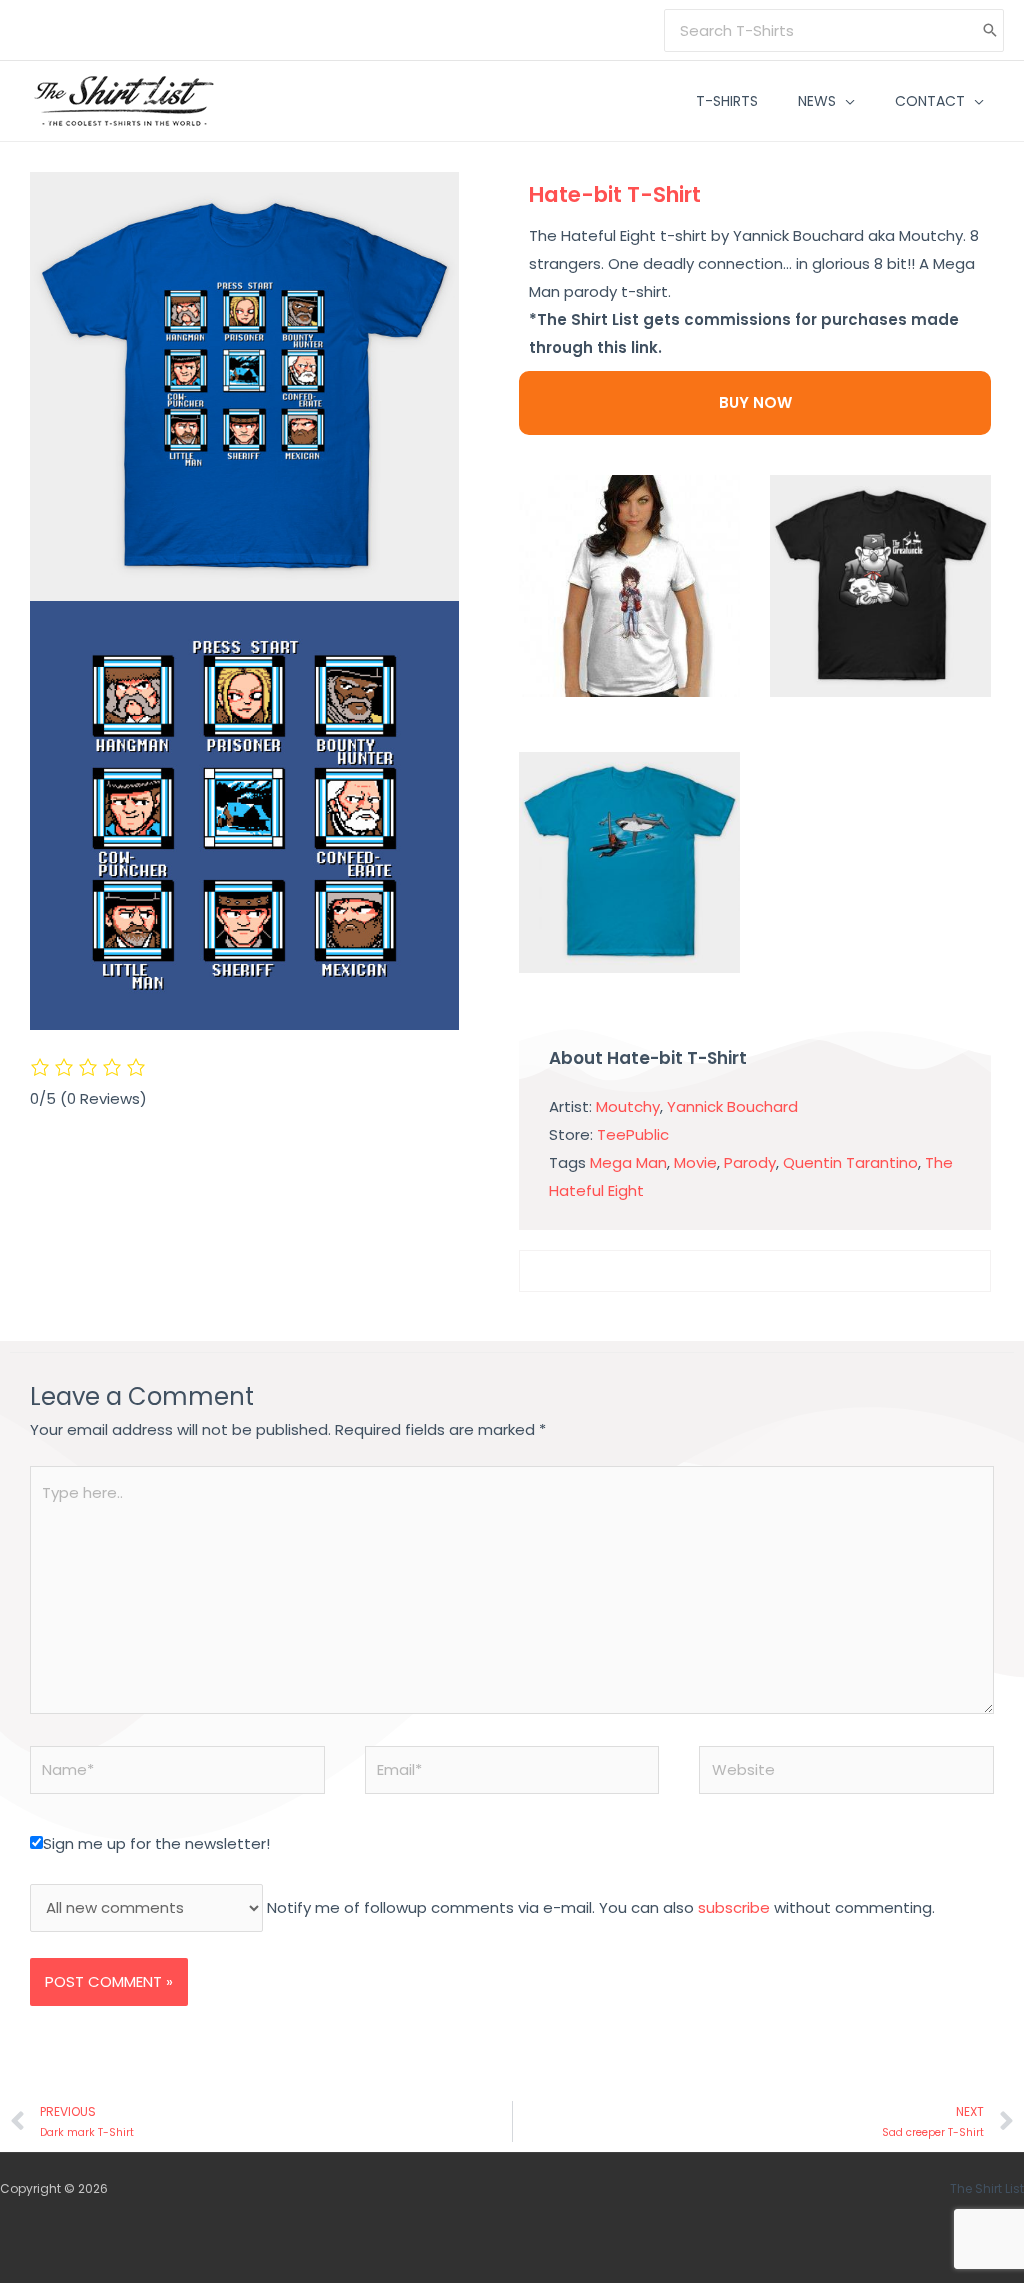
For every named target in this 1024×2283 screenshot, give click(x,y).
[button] (845, 101)
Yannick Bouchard (732, 1106)
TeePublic (633, 1134)
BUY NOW (755, 402)
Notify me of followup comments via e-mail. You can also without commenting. (599, 1907)
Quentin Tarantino (850, 1162)
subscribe (734, 1907)
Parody (750, 1162)
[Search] (990, 30)
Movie (695, 1162)
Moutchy (628, 1106)
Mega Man (628, 1162)
